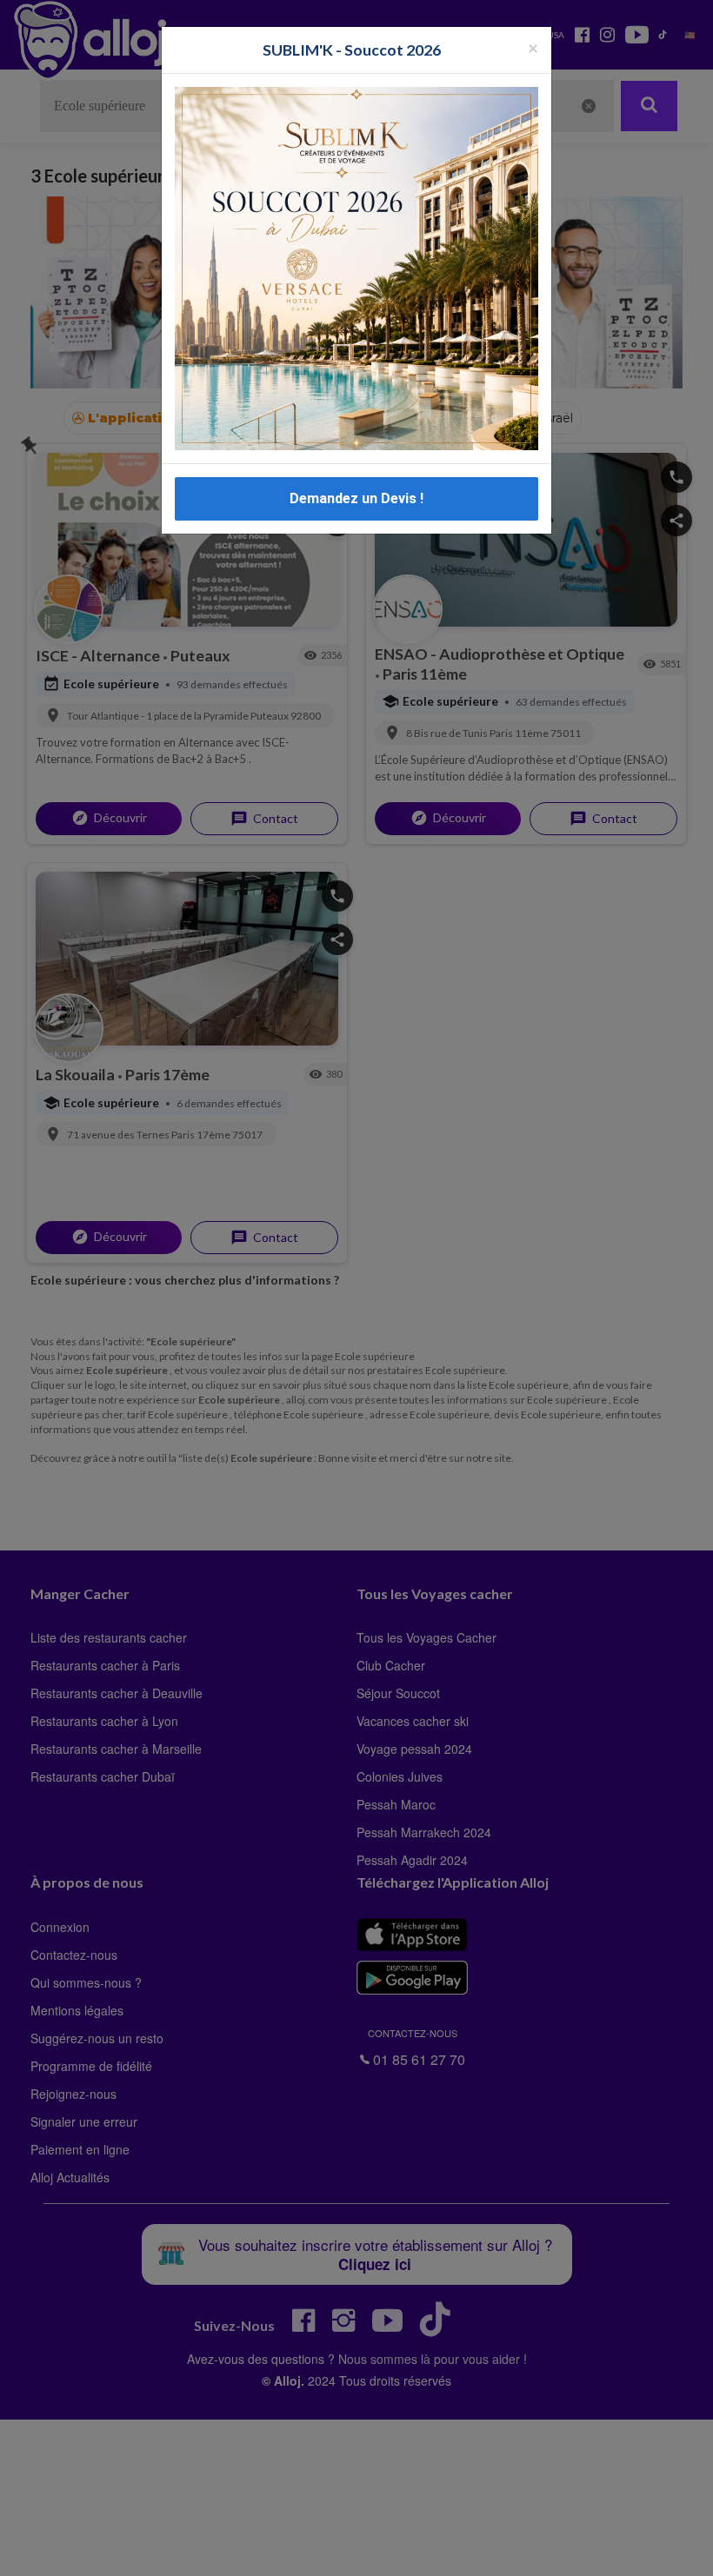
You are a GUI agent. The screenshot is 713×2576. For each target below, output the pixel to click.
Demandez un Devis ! (356, 498)
